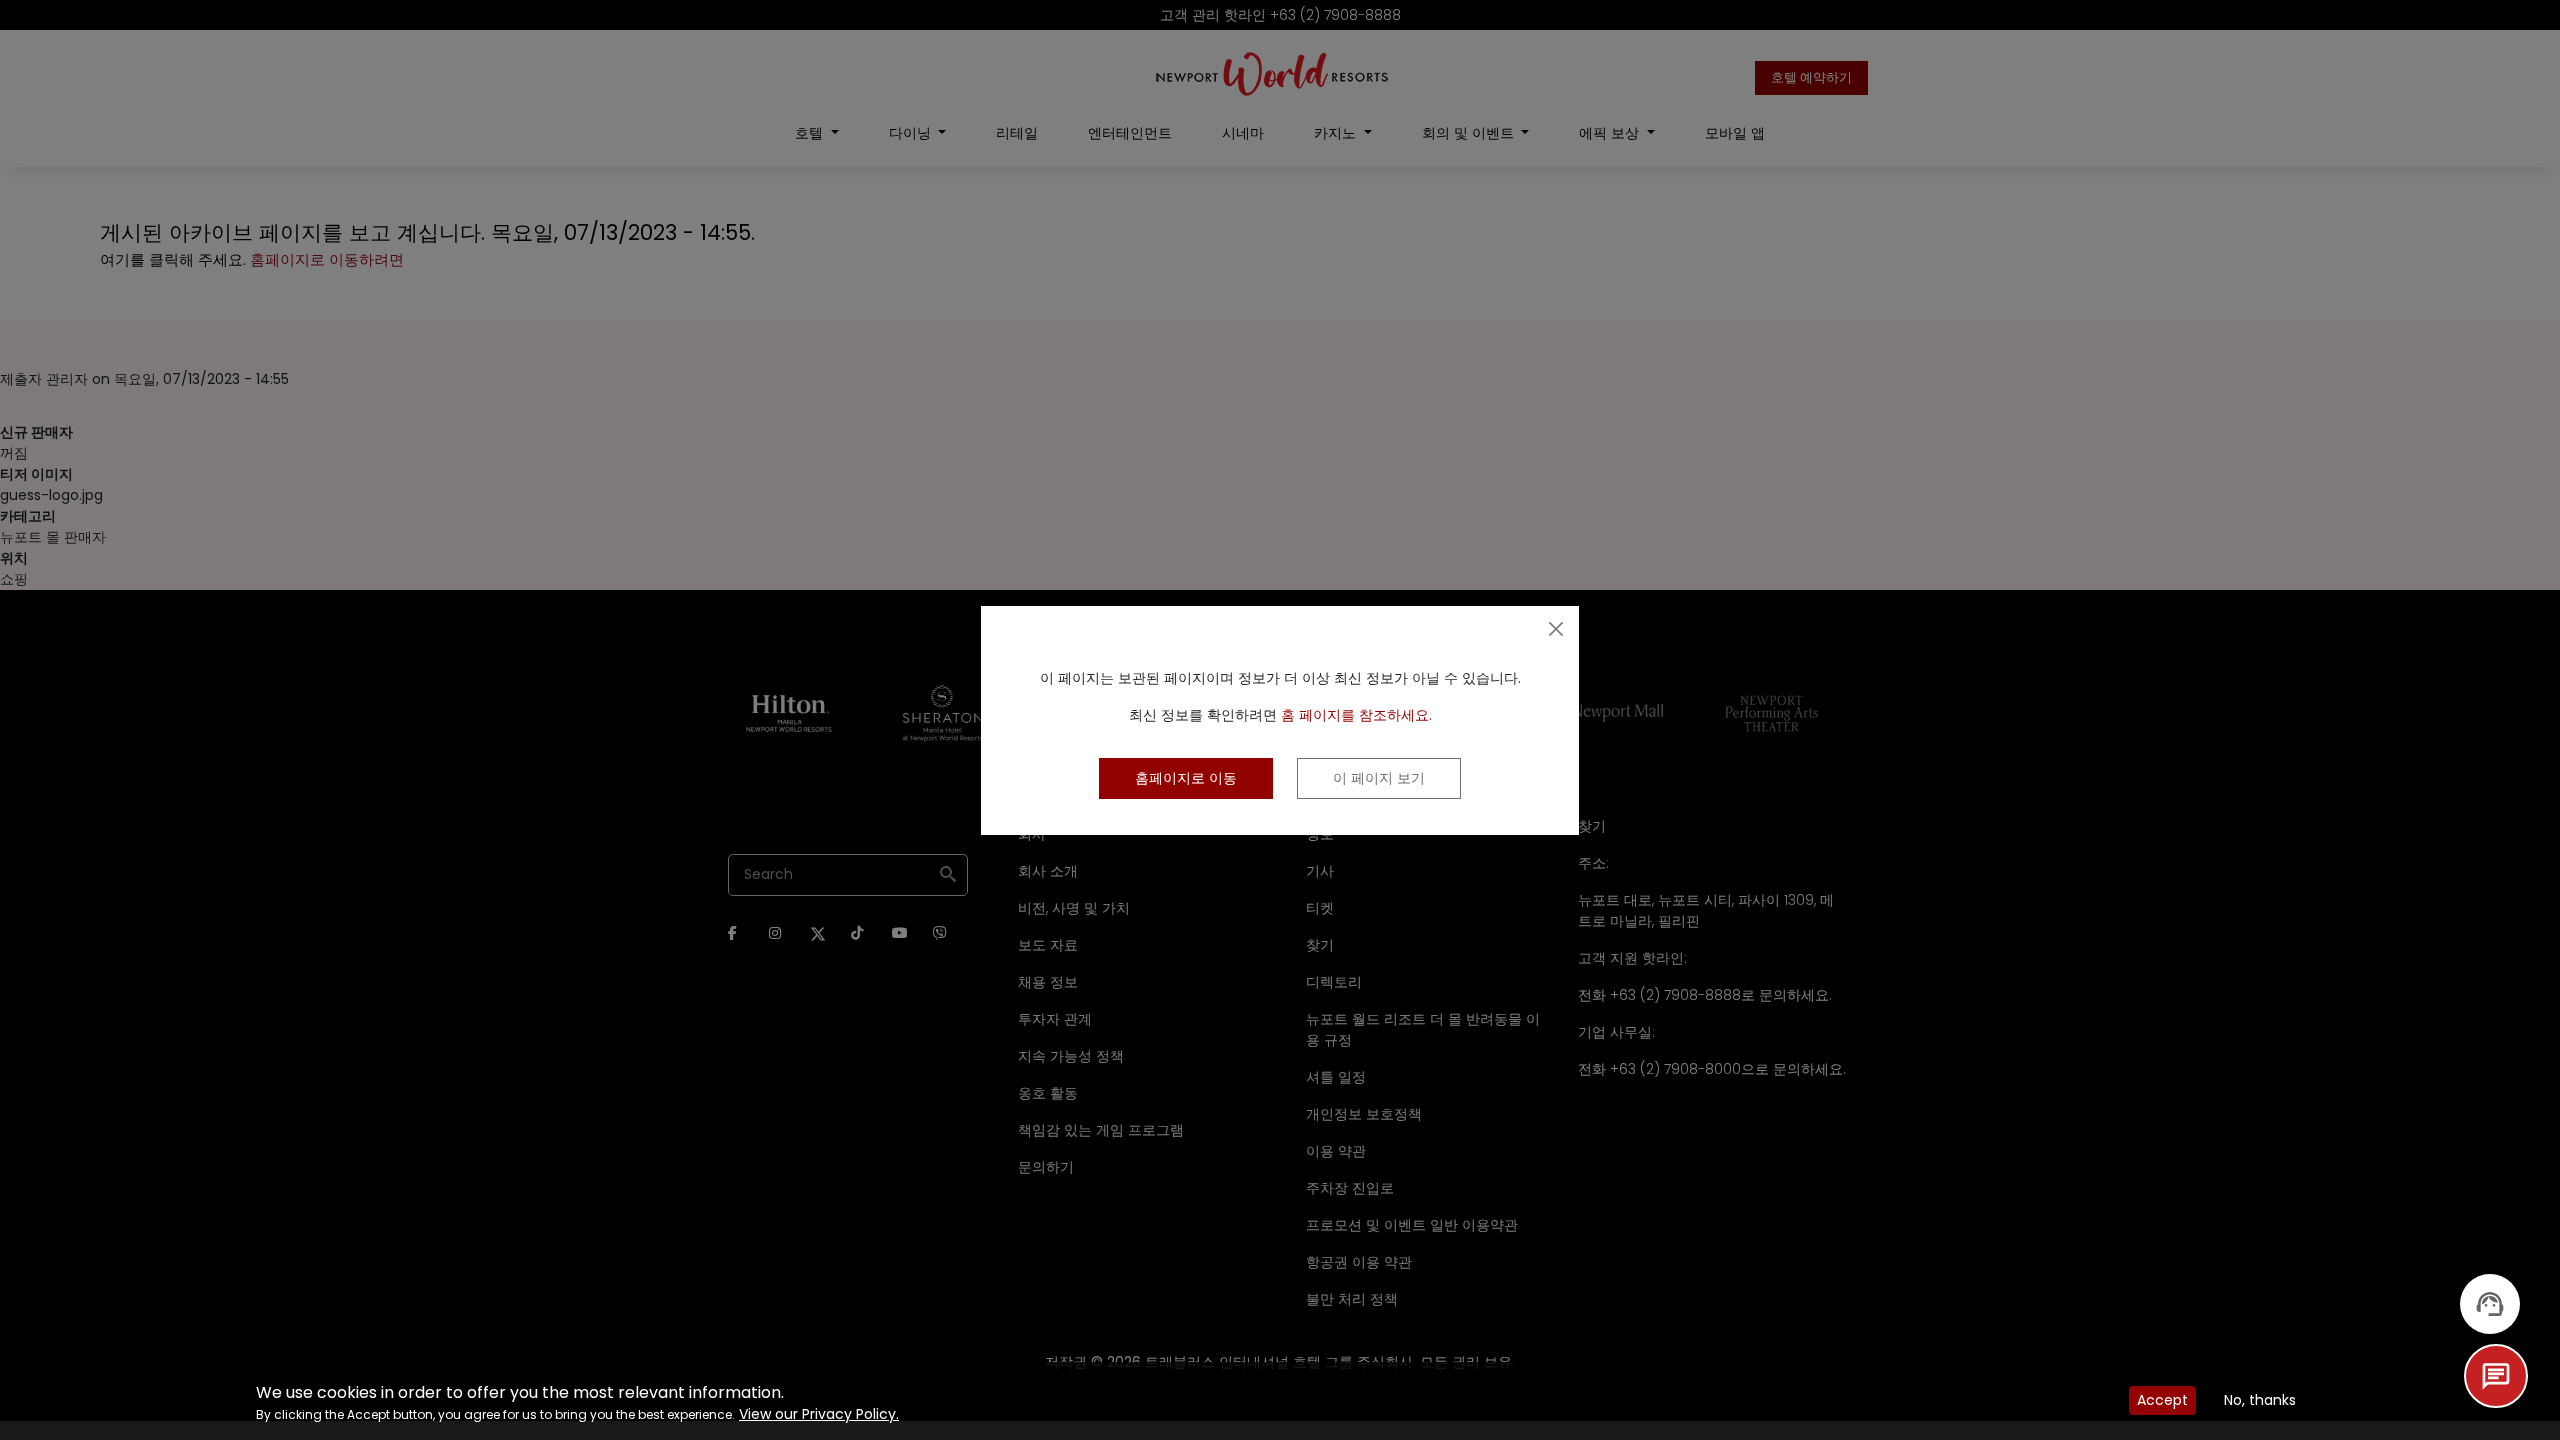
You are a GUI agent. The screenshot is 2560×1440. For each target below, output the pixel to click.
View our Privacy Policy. (819, 1414)
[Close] (1556, 629)
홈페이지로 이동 (1186, 778)
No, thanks (2260, 1400)
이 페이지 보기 (1379, 778)
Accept (2162, 1400)
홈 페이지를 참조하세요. (1356, 715)
